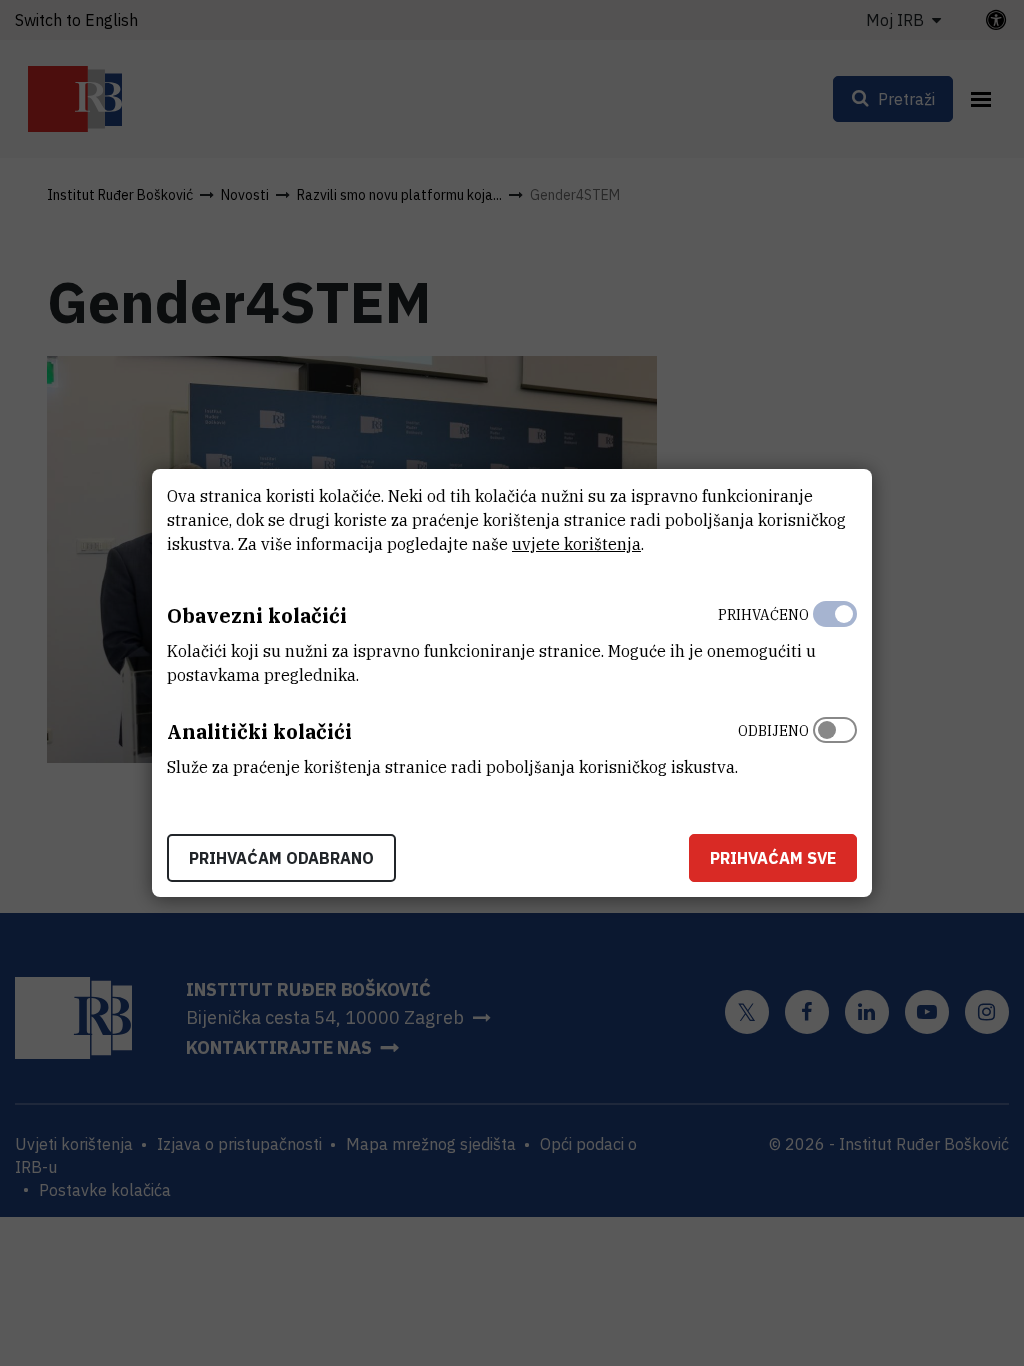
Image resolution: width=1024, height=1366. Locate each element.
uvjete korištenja (576, 544)
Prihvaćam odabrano (281, 858)
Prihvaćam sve (773, 858)
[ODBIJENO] (835, 744)
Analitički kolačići (259, 731)
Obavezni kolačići (257, 615)
